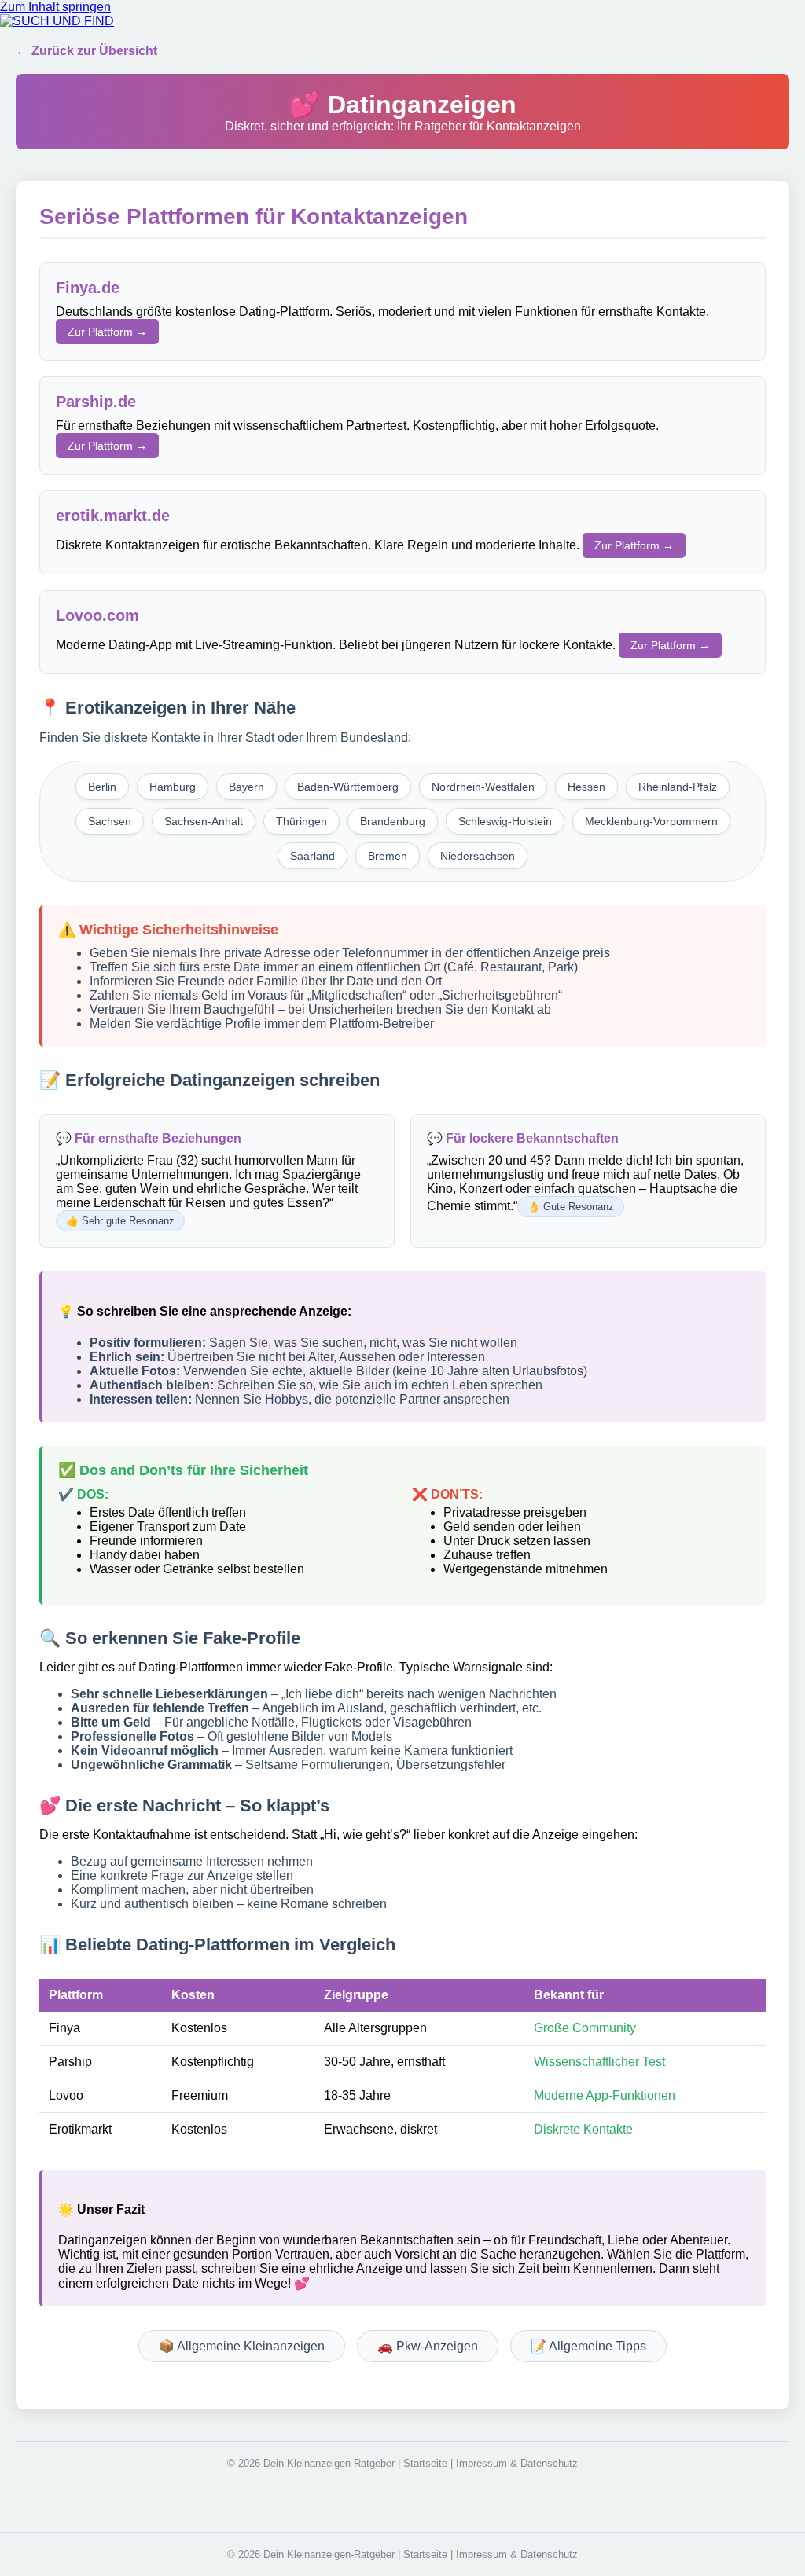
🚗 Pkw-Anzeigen (428, 2346)
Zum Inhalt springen (55, 7)
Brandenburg (393, 821)
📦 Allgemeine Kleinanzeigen (242, 2346)
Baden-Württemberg (348, 787)
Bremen (388, 856)
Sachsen (110, 821)
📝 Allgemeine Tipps (588, 2346)
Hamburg (173, 787)
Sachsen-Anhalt (204, 821)
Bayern (246, 787)
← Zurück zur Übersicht (86, 51)
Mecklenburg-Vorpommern (651, 821)
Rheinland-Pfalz (678, 787)
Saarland (312, 856)
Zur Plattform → (107, 332)
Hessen (586, 787)
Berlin (102, 787)
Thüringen (301, 821)
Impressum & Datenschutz (517, 2463)
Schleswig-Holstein (505, 821)
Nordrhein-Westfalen (483, 787)
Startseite (425, 2463)
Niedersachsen (478, 856)
